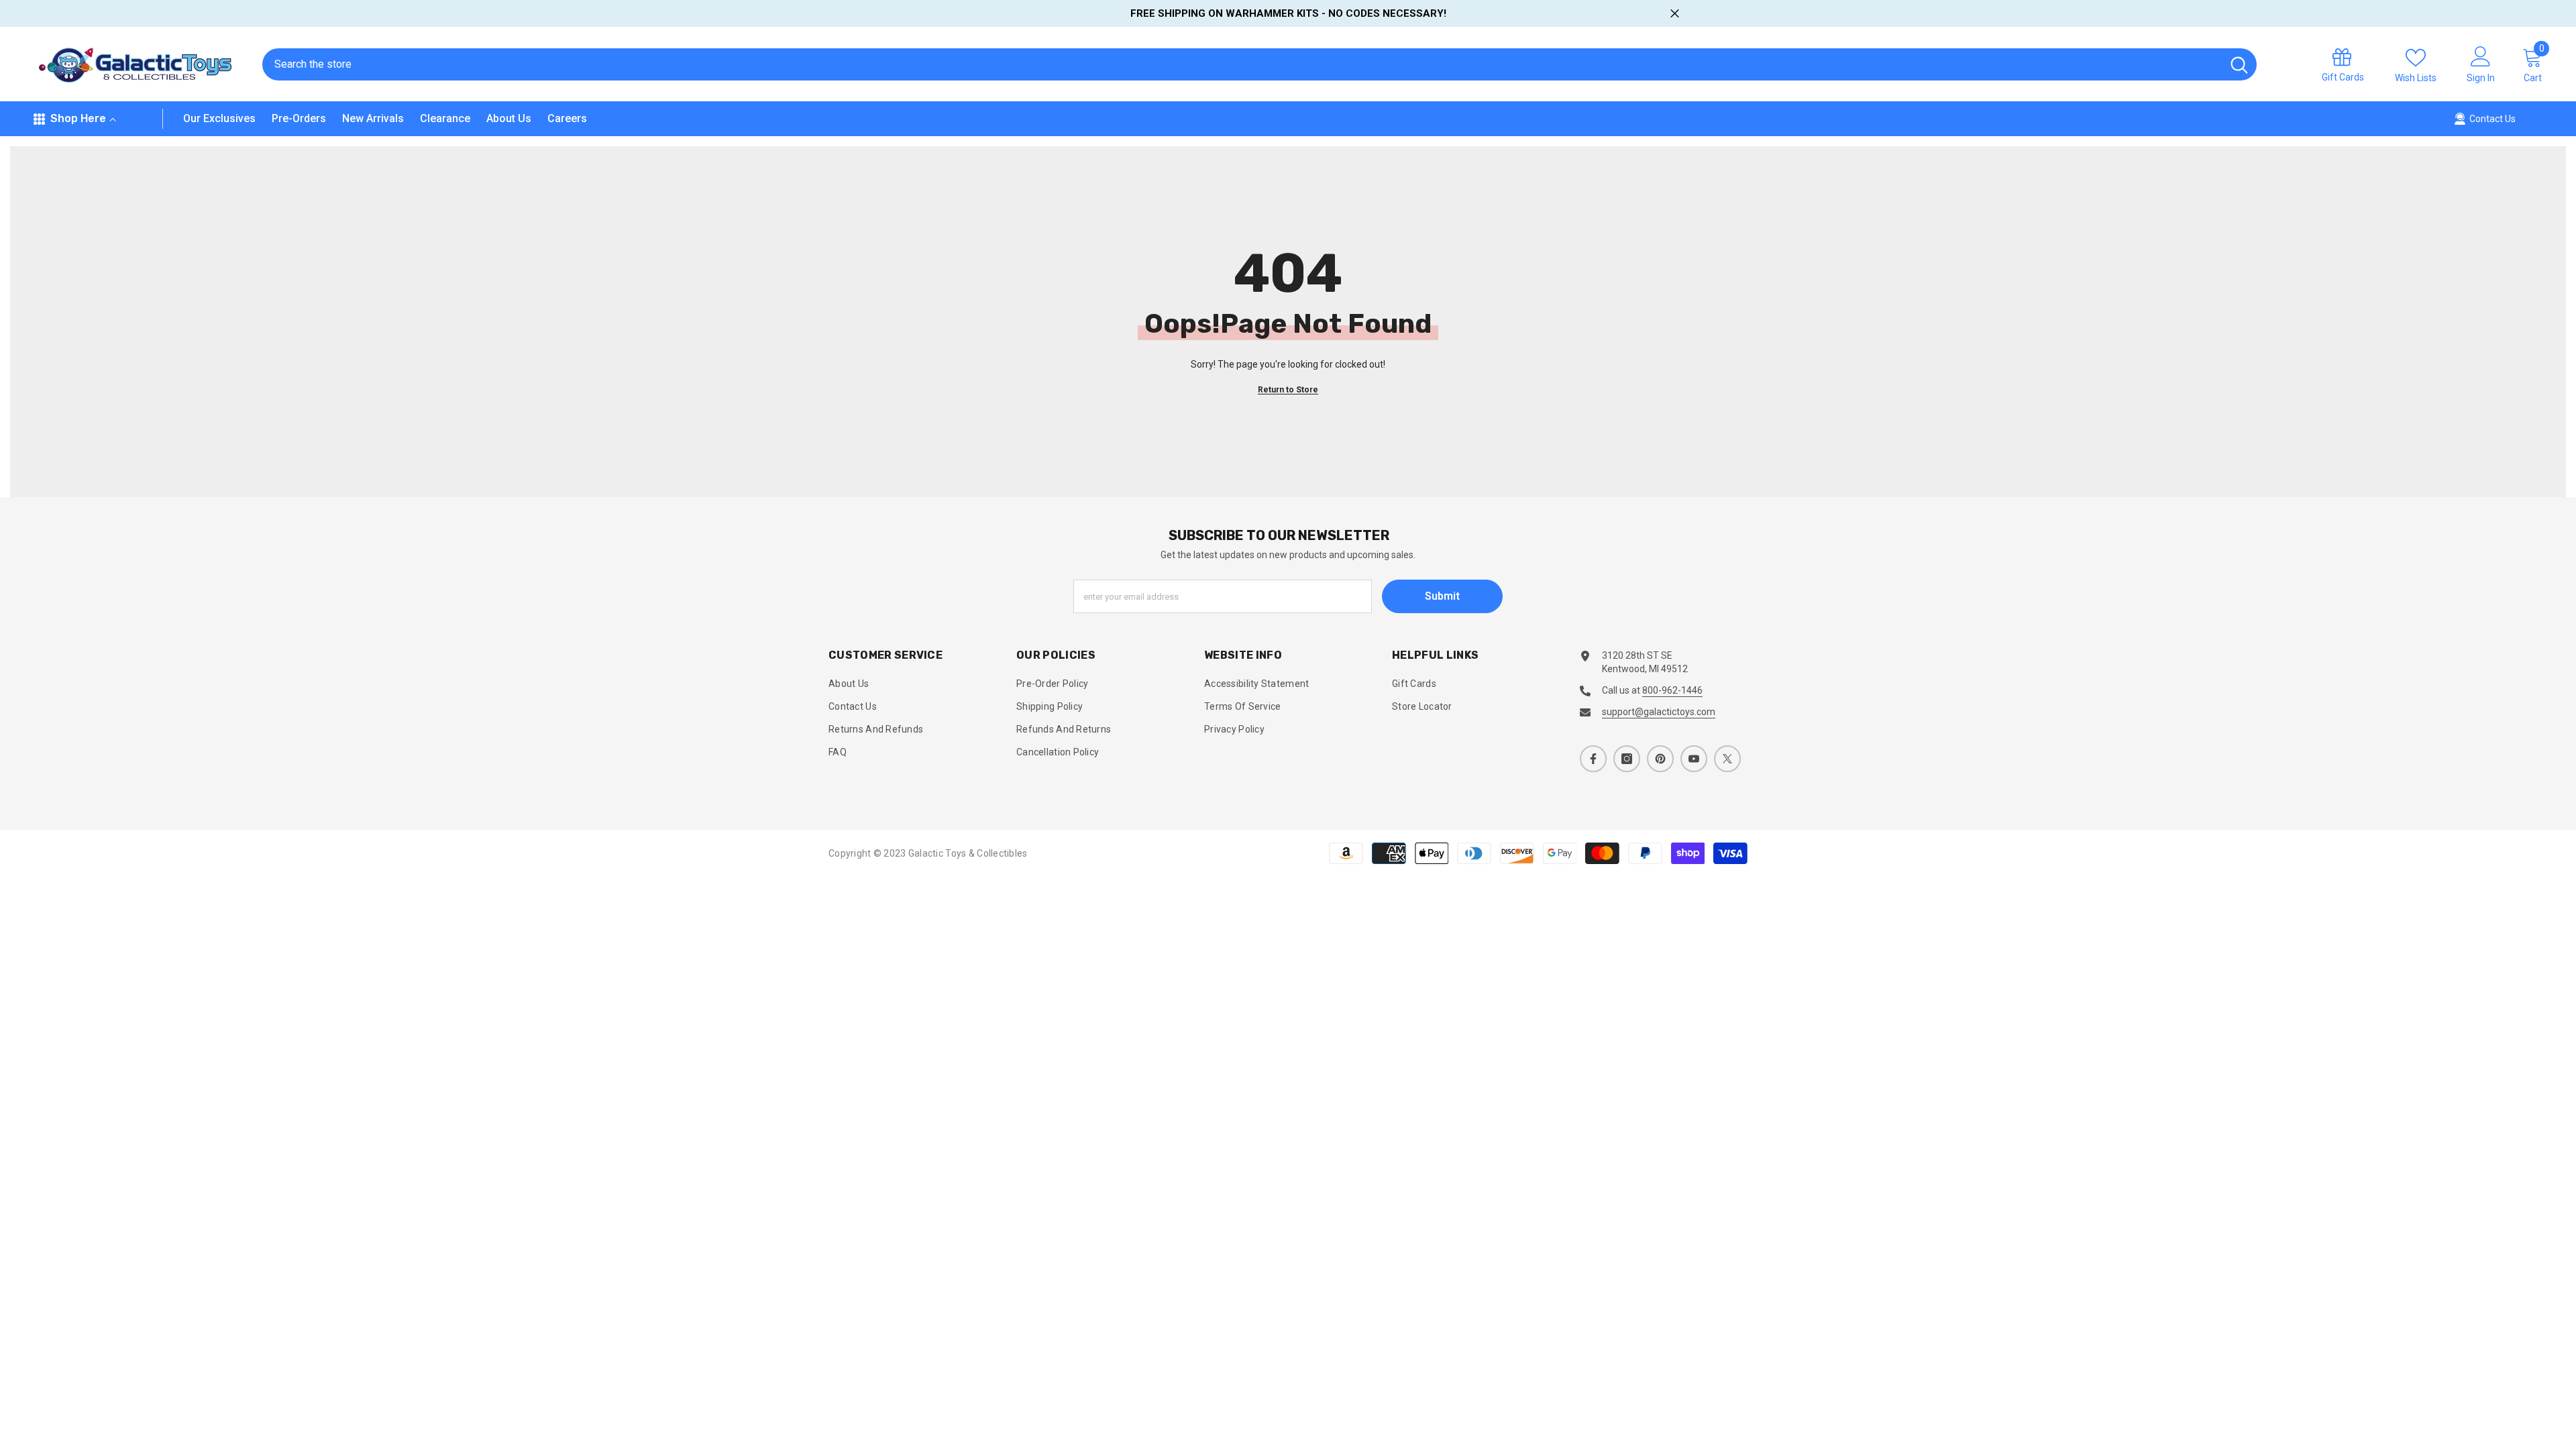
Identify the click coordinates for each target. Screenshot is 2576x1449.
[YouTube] (1694, 759)
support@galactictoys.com (1659, 712)
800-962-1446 (1672, 690)
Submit (1442, 596)
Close (1675, 14)
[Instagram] (1627, 759)
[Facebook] (1593, 759)
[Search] (1259, 64)
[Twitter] (1727, 759)
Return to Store (1288, 390)
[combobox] (1242, 64)
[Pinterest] (1660, 759)
